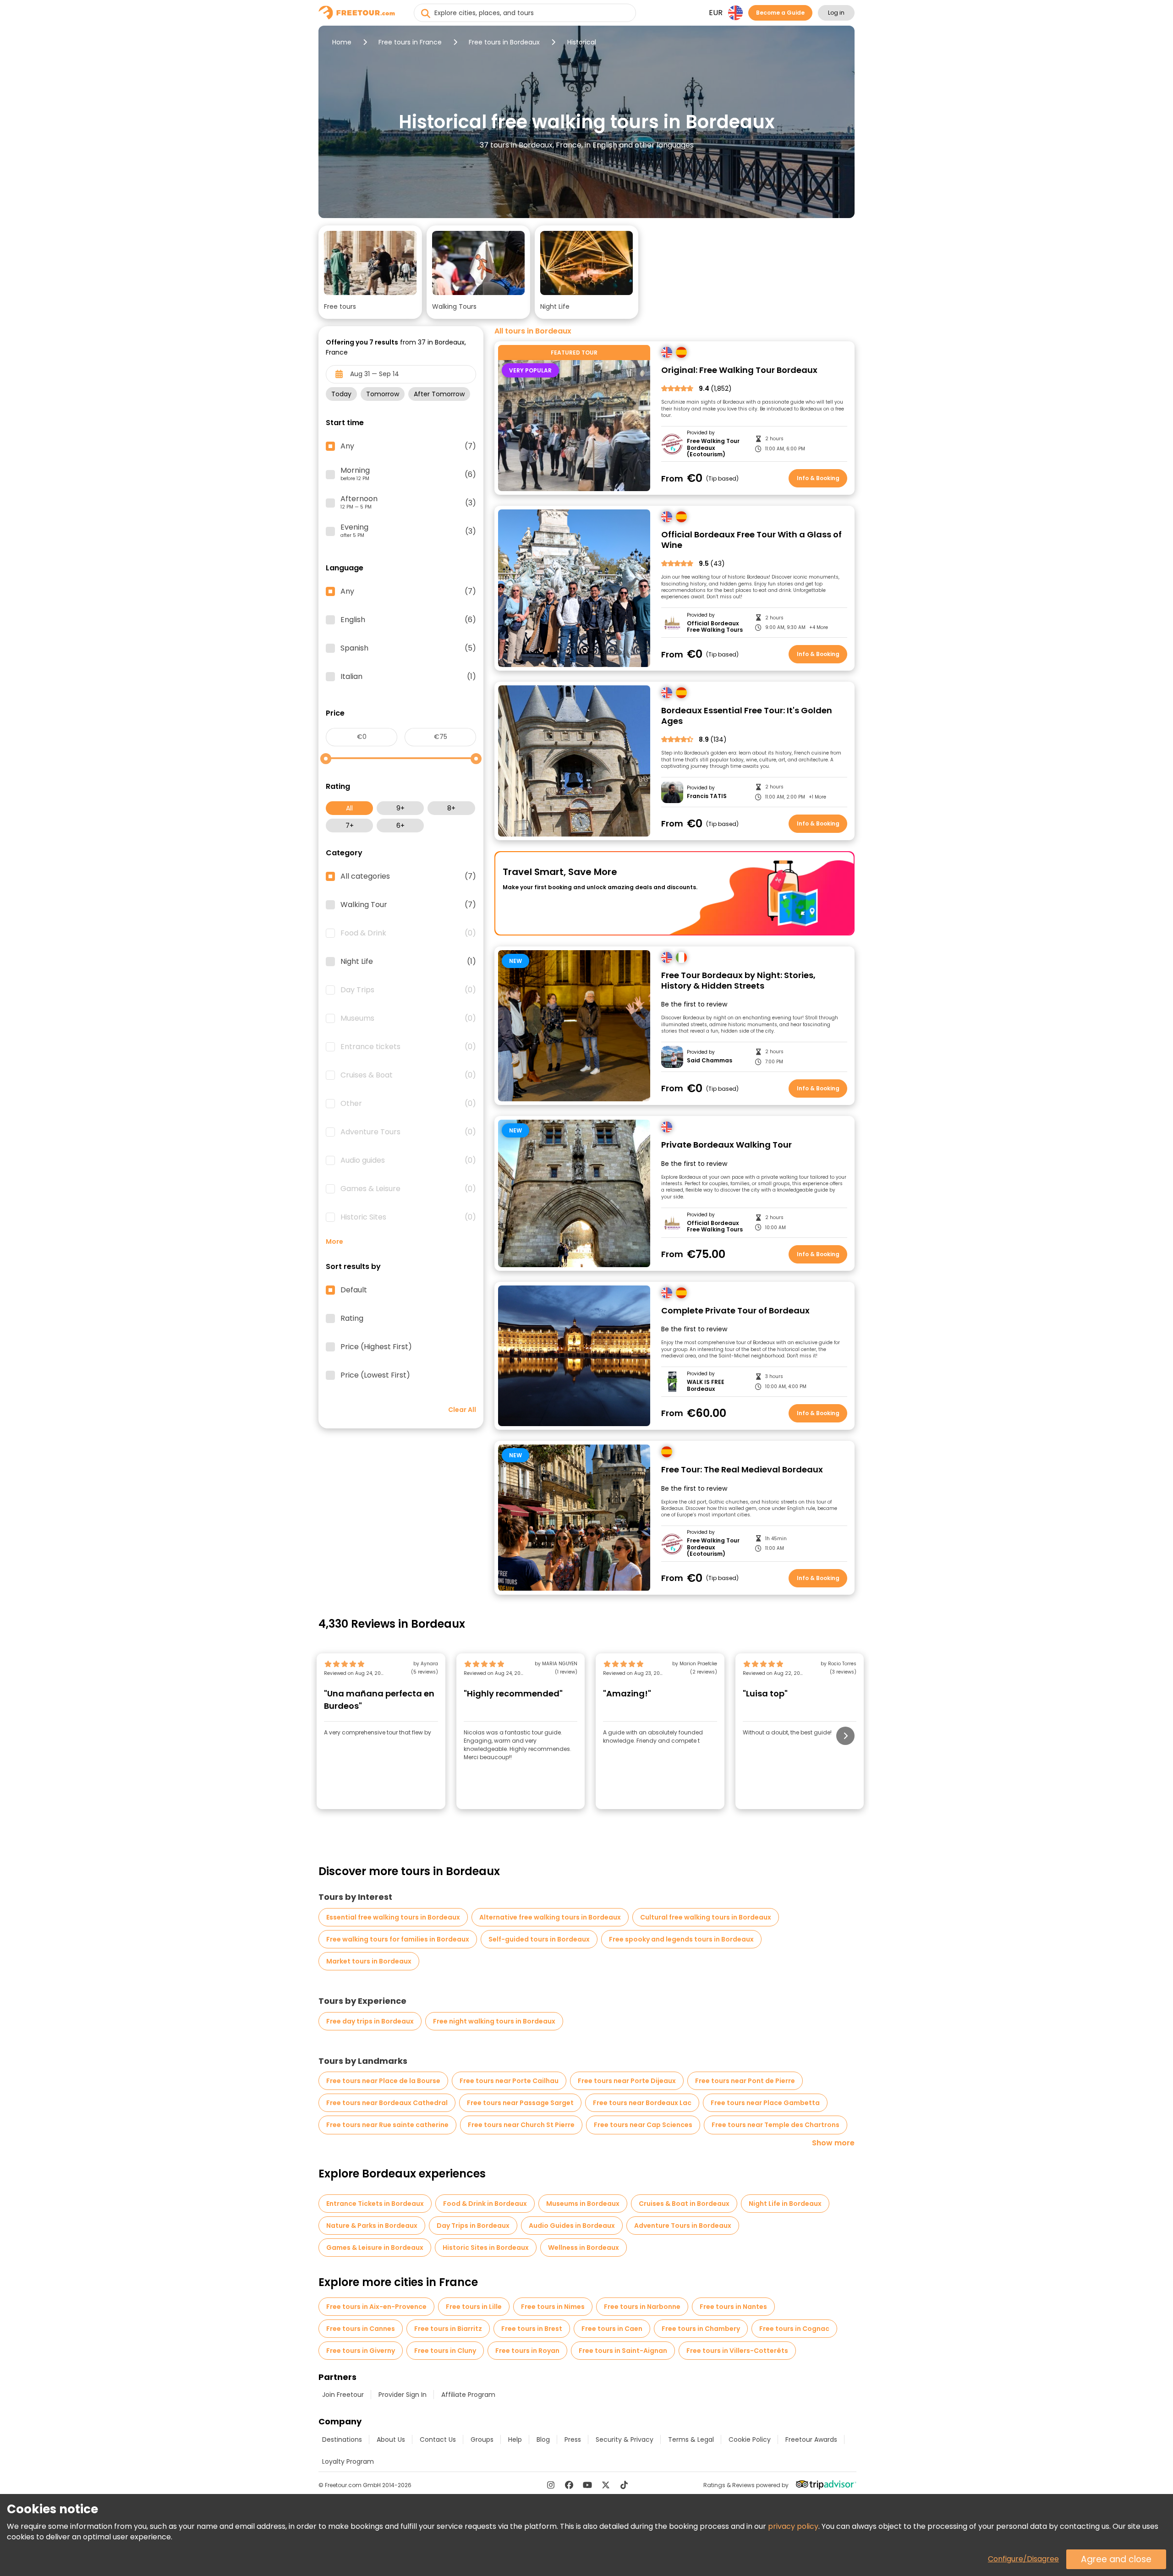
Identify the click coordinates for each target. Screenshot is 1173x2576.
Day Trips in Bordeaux (473, 2226)
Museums (408, 1018)
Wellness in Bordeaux (584, 2248)
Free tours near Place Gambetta (765, 2103)
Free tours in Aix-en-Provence (376, 2307)
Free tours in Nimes (553, 2307)
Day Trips (408, 990)
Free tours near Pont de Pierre (745, 2081)
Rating (352, 1318)
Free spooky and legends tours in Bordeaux (681, 1939)
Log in (836, 13)
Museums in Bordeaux (583, 2204)
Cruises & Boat (408, 1075)
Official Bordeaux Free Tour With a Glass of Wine (751, 540)
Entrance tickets (408, 1047)
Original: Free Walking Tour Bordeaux (739, 370)
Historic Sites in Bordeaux (486, 2248)
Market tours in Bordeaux (369, 1961)
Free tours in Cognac (794, 2329)
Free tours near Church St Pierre (521, 2125)
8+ (451, 808)
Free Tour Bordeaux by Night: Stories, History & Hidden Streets (738, 981)
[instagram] (551, 2485)
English (408, 620)
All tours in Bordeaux (533, 331)
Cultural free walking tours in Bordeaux (706, 1917)
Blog (543, 2439)
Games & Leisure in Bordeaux (375, 2248)
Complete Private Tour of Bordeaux (735, 1311)
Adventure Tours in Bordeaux (683, 2226)
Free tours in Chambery (701, 2329)
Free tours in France (410, 42)
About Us (391, 2439)
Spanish (408, 648)
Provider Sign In (403, 2395)
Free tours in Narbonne (642, 2307)
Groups (482, 2439)
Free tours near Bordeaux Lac (642, 2103)
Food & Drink (408, 933)
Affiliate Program (468, 2395)
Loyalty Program (348, 2461)
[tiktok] (624, 2485)
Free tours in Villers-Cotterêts (737, 2351)
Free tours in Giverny (361, 2351)
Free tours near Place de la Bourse (383, 2081)
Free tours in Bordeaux (504, 42)
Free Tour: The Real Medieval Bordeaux (742, 1470)
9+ (400, 808)
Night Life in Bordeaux (785, 2204)
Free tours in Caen (612, 2329)
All (349, 808)
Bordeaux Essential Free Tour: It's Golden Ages (747, 716)
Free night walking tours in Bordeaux (494, 2021)
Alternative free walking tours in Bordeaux (550, 1917)
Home (342, 42)
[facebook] (569, 2485)
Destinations (342, 2439)
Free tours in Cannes (361, 2329)
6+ (400, 826)
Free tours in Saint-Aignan (623, 2351)
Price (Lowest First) (375, 1375)
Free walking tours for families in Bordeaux (398, 1939)
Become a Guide (780, 13)
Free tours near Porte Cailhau (509, 2081)
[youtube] (587, 2485)
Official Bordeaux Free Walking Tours (715, 627)
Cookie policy (750, 2439)
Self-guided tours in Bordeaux (539, 1939)
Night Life (408, 962)
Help (515, 2439)
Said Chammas (710, 1061)
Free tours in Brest (532, 2329)
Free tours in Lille (474, 2307)
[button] (370, 272)
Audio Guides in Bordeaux (572, 2226)
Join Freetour (343, 2395)
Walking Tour (408, 905)
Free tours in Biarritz (448, 2329)
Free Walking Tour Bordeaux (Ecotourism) (713, 448)
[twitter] (606, 2485)
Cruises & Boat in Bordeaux (684, 2204)
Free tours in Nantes (733, 2307)
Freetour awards (811, 2439)
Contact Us (438, 2439)
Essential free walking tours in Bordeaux (393, 1917)
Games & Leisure (408, 1189)
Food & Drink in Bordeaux (485, 2204)
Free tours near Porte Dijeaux (627, 2081)
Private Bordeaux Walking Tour (726, 1145)
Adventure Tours (408, 1132)
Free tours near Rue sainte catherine (387, 2125)
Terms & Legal (691, 2439)
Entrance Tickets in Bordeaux (375, 2204)
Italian (408, 677)
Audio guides (408, 1160)
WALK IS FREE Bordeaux (706, 1386)
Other (408, 1104)
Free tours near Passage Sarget (520, 2103)
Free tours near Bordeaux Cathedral (387, 2103)
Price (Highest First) (376, 1347)
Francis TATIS (707, 796)
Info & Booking (818, 478)
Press (573, 2439)
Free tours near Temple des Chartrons (776, 2125)
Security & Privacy (625, 2439)
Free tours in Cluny (445, 2351)
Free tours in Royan (527, 2351)
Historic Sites (408, 1217)
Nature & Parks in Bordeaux (372, 2226)
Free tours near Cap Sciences (643, 2125)
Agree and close (1116, 2559)
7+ (350, 826)
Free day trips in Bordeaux (370, 2021)
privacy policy (793, 2526)
